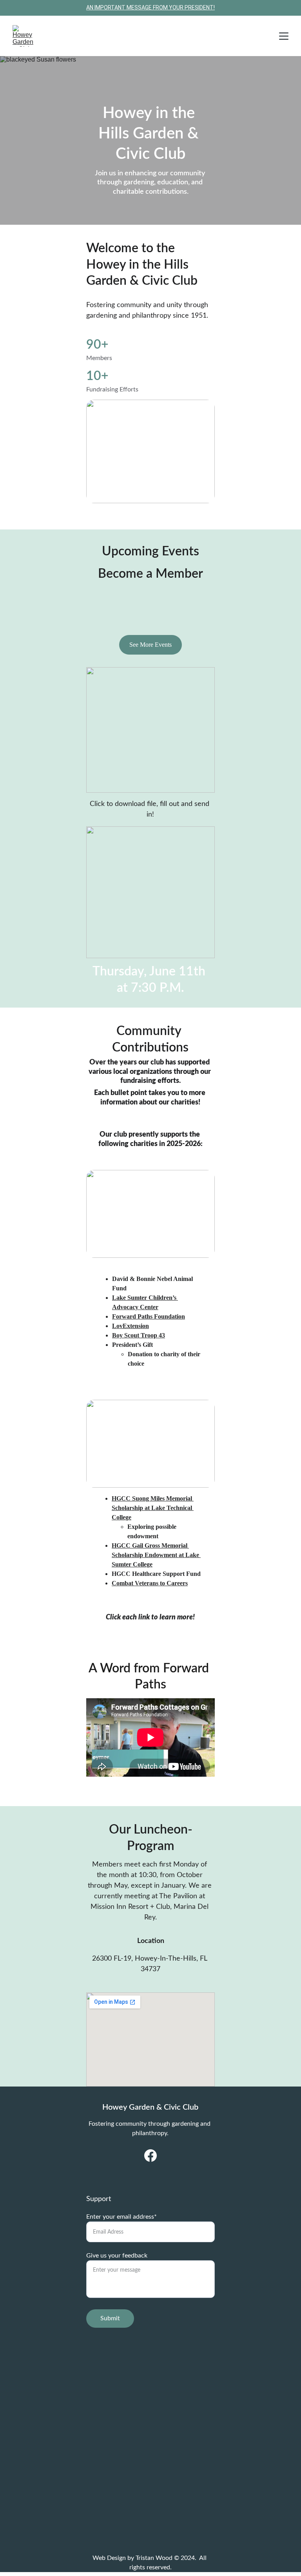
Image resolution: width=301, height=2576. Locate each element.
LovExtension (131, 1326)
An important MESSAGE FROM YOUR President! (150, 7)
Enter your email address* (121, 2217)
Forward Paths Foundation (149, 1316)
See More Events (150, 645)
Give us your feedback (117, 2256)
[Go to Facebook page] (150, 2156)
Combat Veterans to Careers (150, 1583)
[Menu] (284, 36)
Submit (110, 2318)
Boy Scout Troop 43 (139, 1335)
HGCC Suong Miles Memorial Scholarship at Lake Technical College (153, 1508)
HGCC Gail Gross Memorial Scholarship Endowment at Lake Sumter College (156, 1555)
